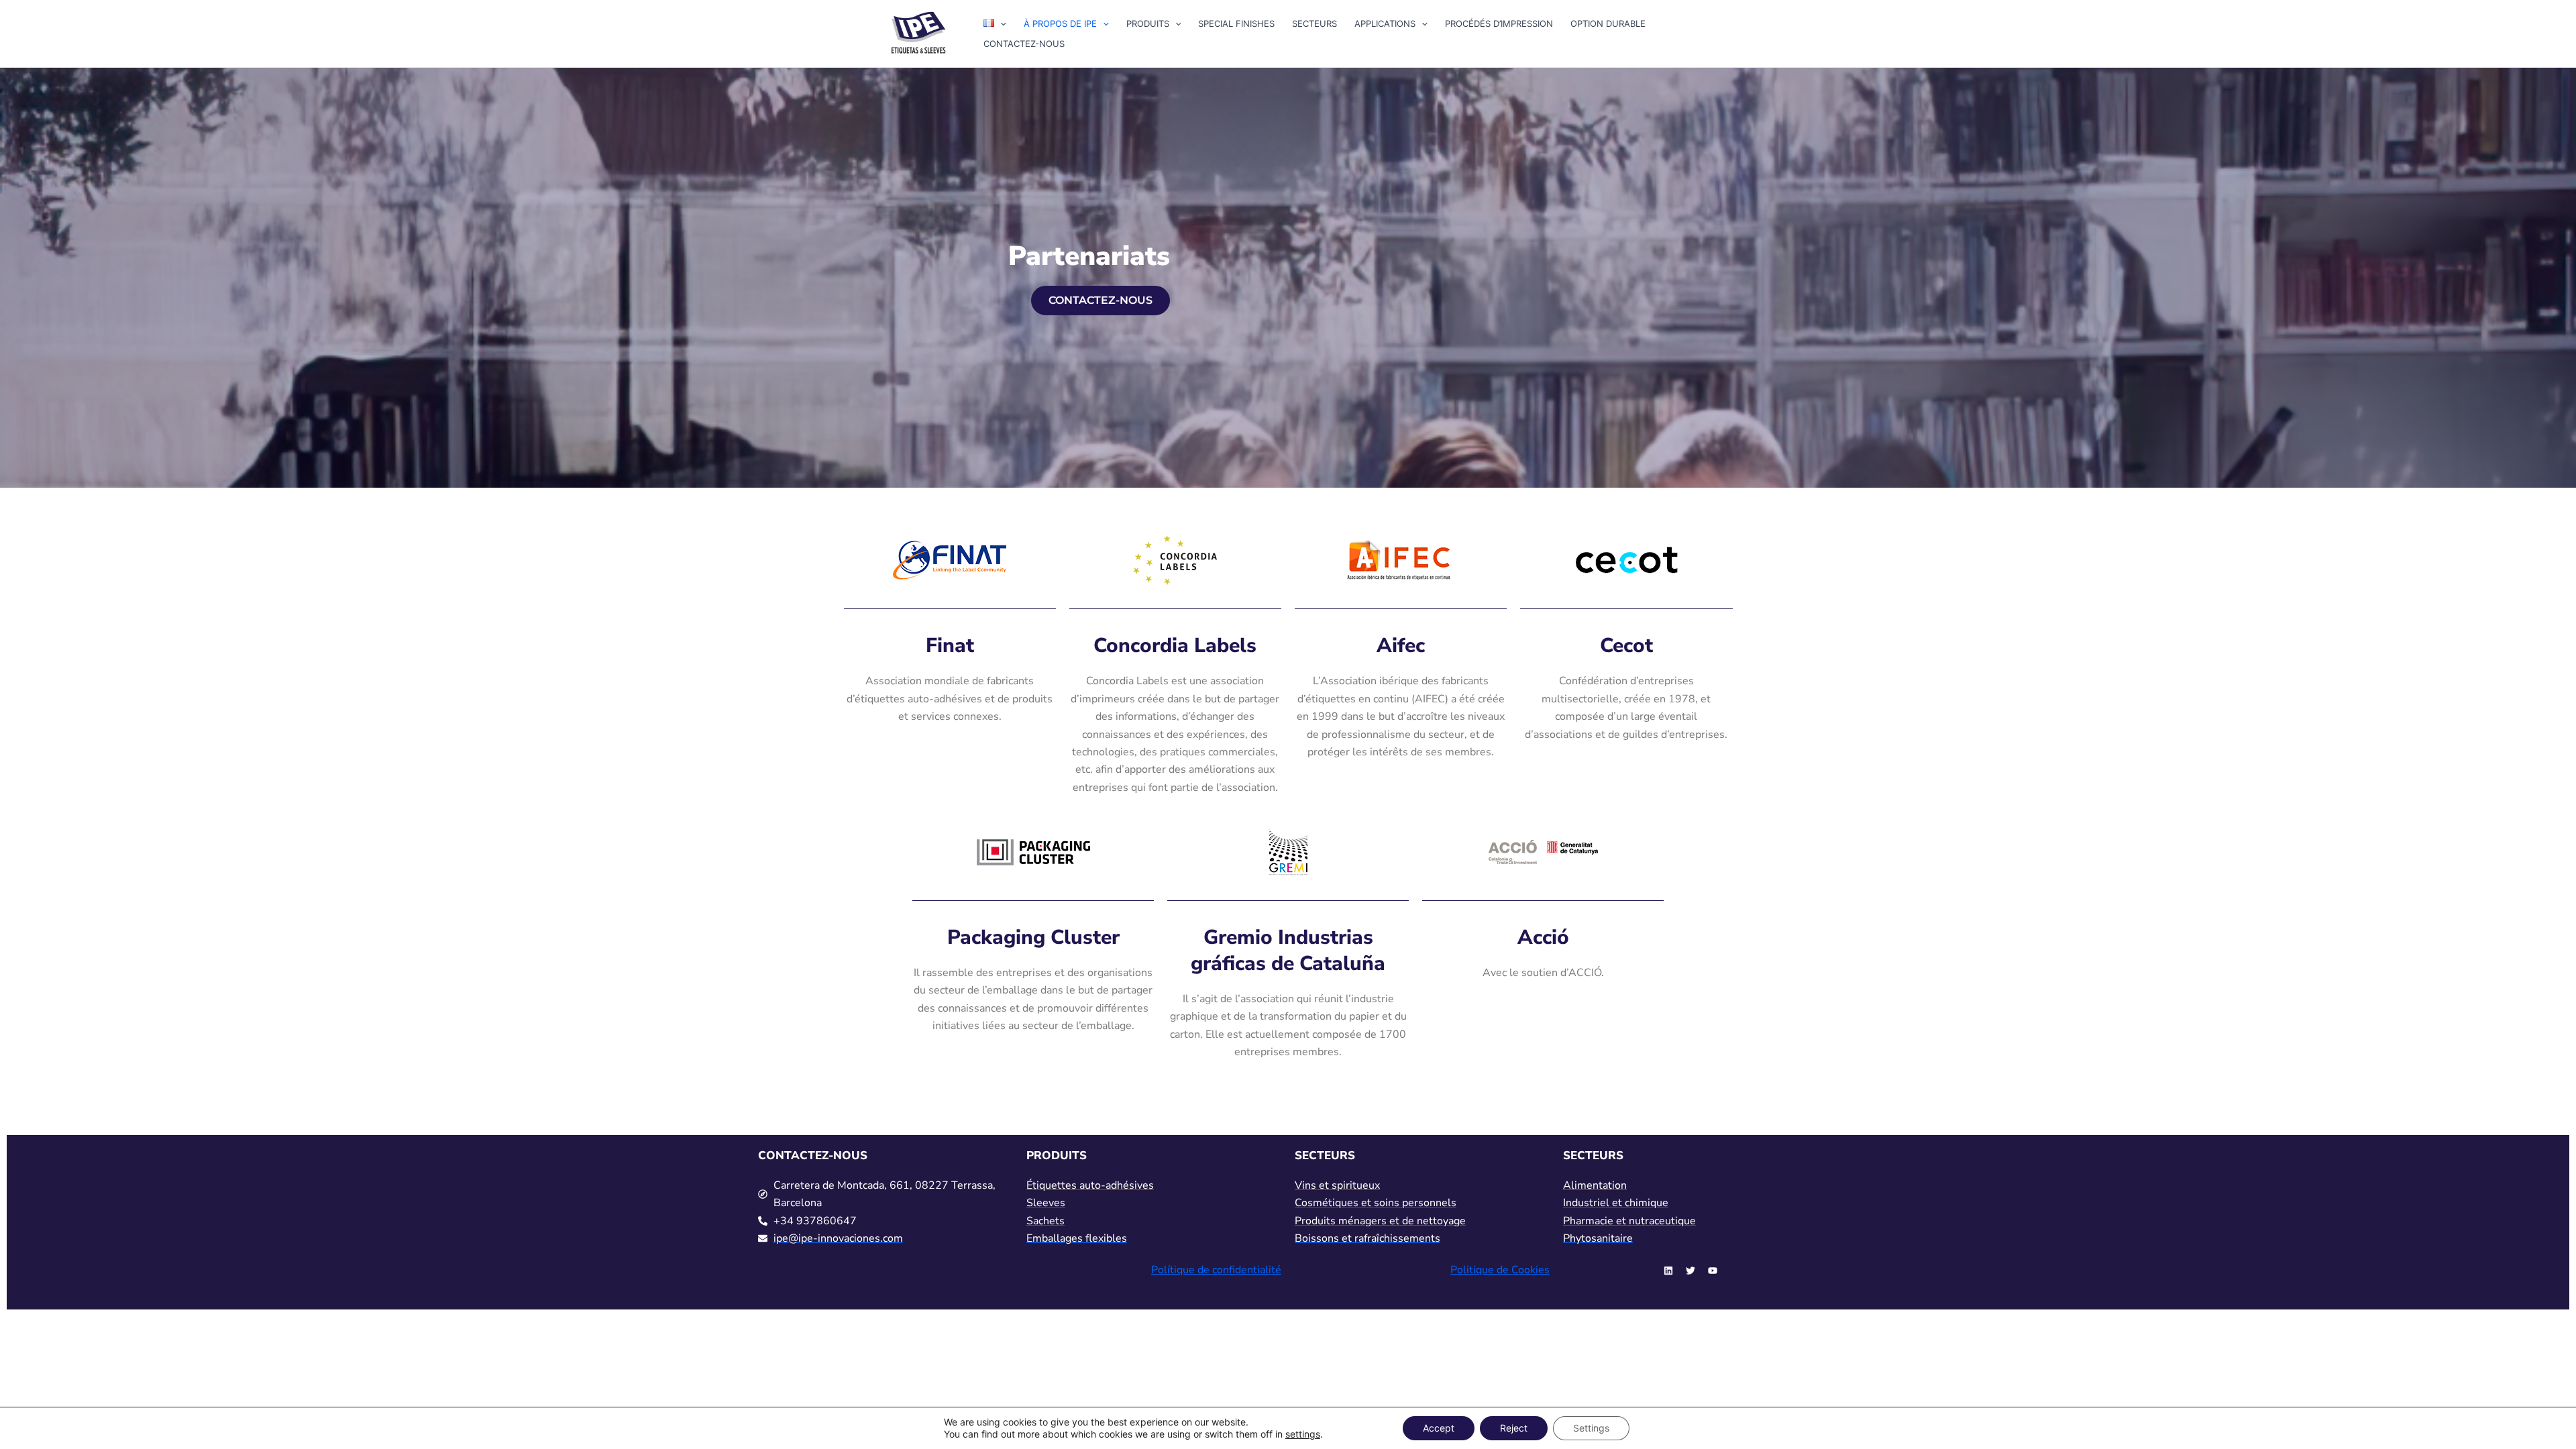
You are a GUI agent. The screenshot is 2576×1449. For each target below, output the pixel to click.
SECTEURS (1314, 23)
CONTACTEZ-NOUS (1024, 44)
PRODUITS (1148, 23)
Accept (1439, 1428)
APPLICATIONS (1385, 23)
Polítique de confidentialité (1216, 1270)
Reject (1514, 1428)
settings (1303, 1434)
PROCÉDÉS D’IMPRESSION (1499, 23)
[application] (1000, 23)
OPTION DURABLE (1608, 23)
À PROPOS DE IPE (1060, 23)
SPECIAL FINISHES (1236, 23)
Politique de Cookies (1500, 1270)
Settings (1591, 1428)
